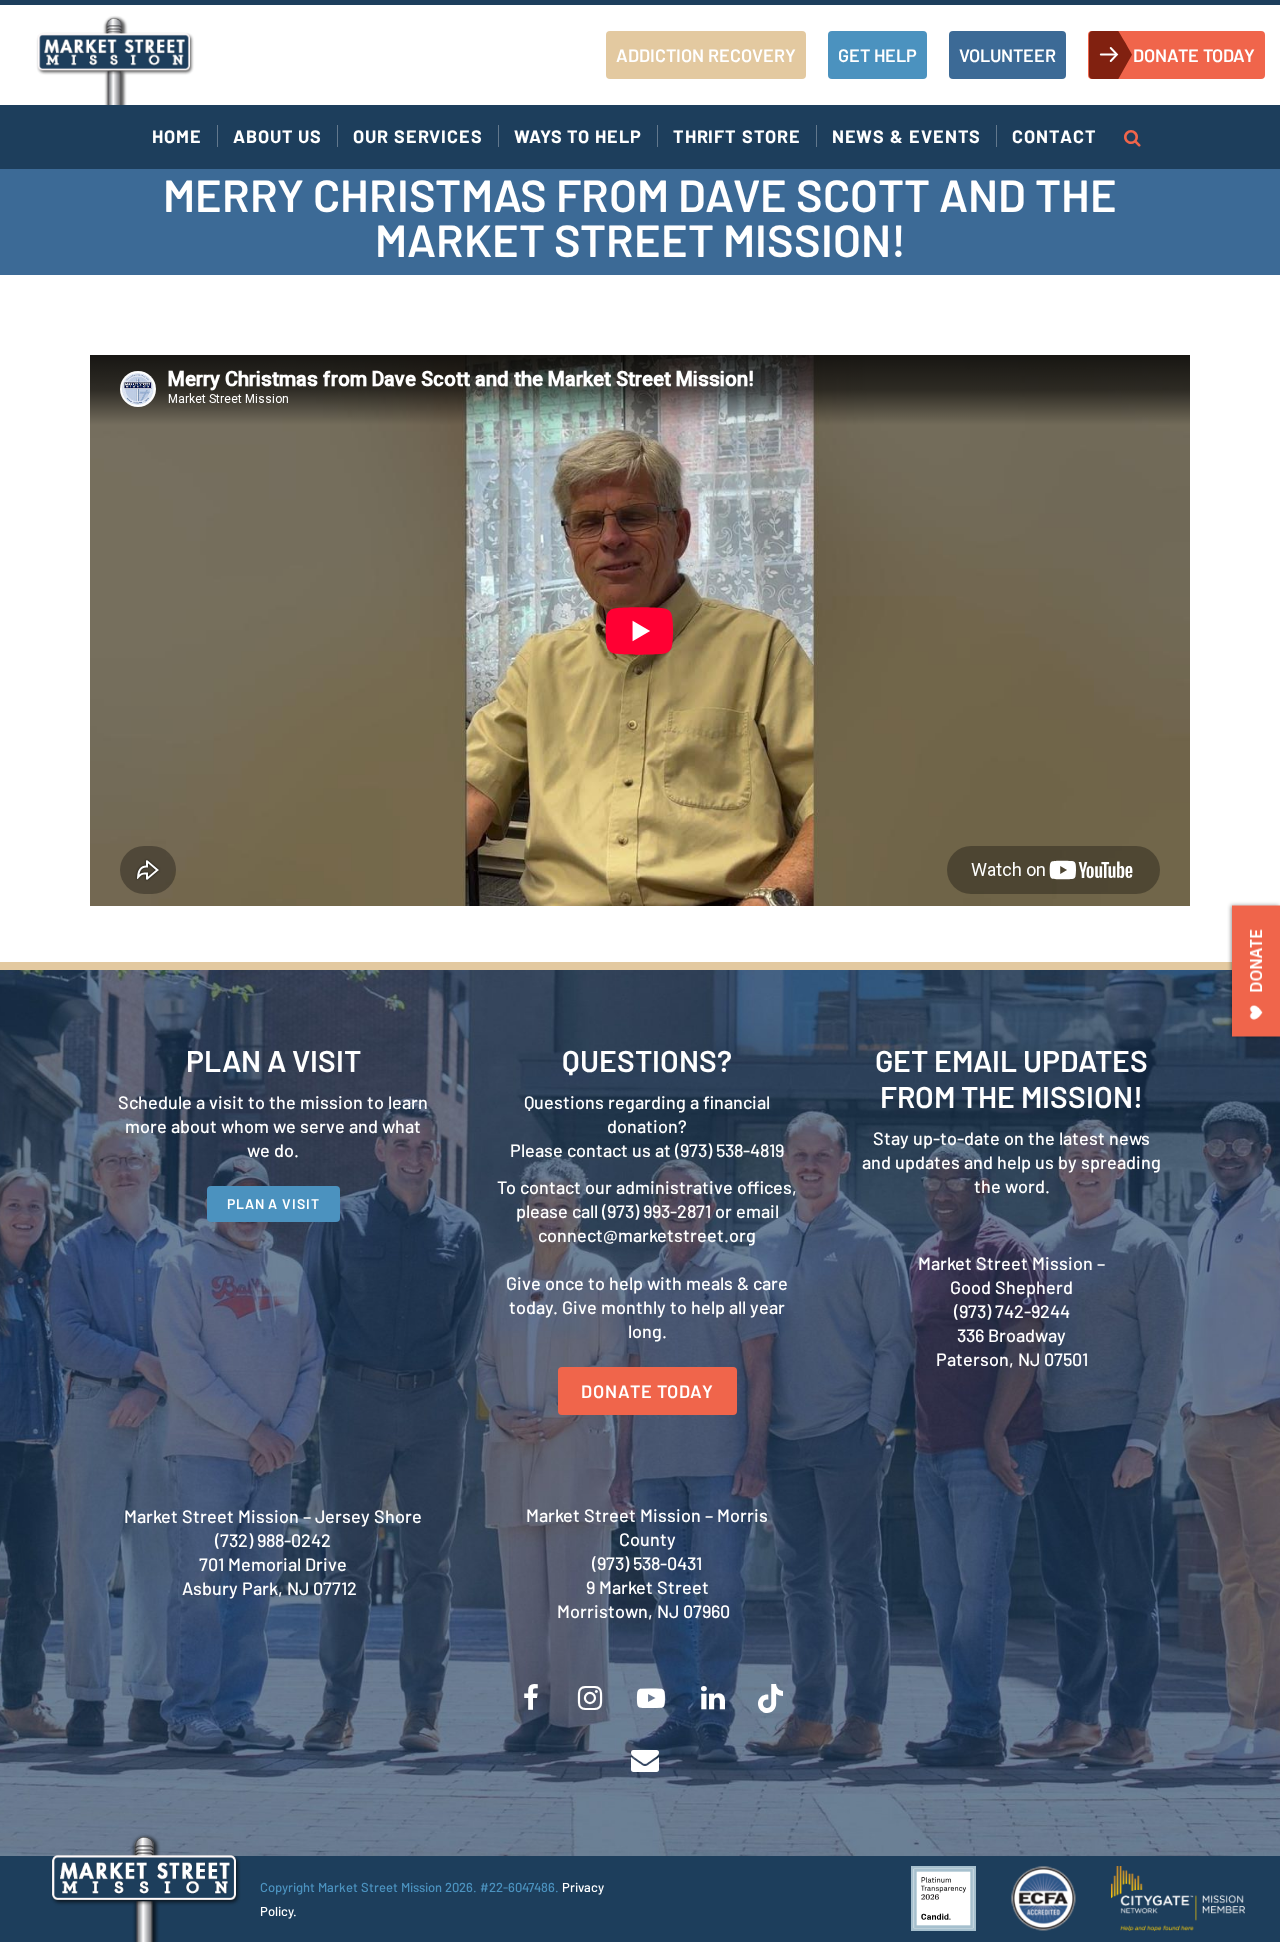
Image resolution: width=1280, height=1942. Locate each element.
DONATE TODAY (1194, 55)
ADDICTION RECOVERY (706, 55)
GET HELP (877, 55)
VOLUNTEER (1007, 55)
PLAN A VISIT (273, 1203)
